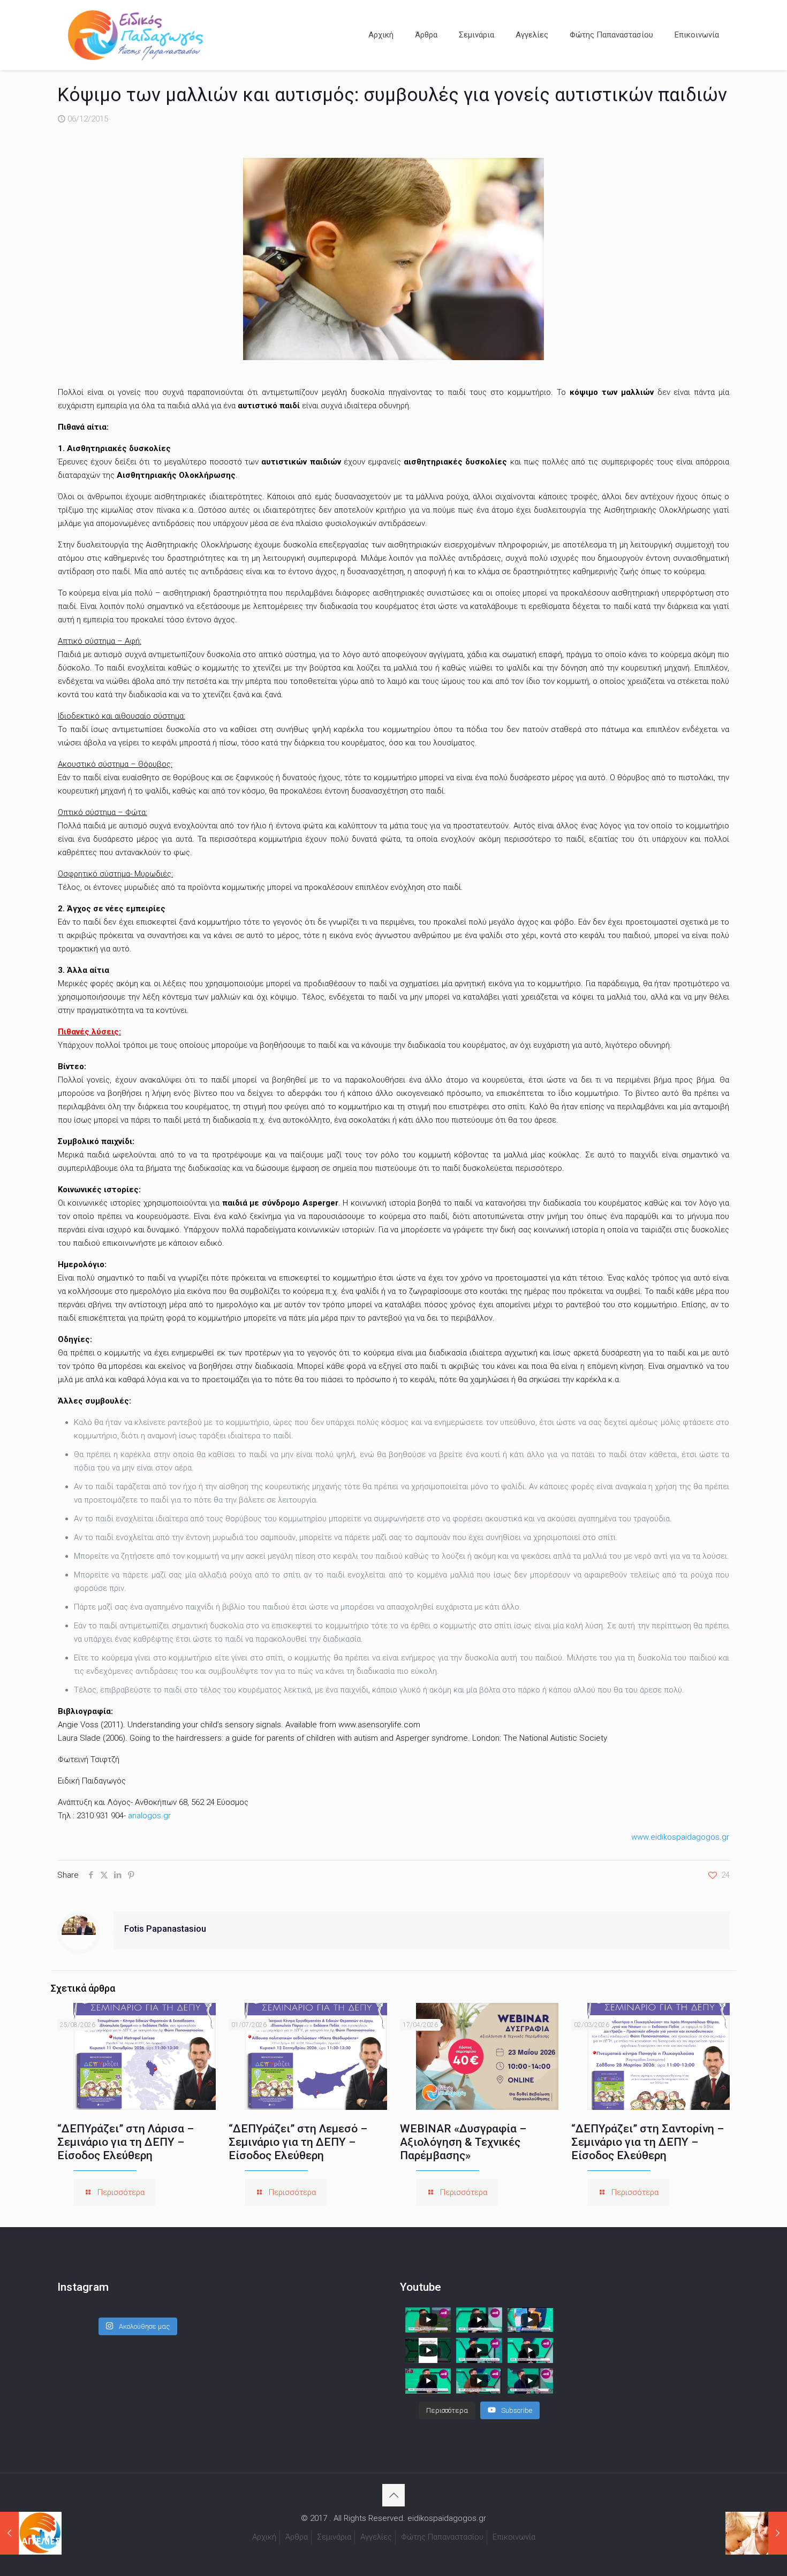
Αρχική (264, 2537)
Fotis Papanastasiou (165, 1929)
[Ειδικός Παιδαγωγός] (135, 35)
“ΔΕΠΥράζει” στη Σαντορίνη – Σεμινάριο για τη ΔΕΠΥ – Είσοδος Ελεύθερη (648, 2142)
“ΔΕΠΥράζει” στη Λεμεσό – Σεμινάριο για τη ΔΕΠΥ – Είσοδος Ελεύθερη (298, 2142)
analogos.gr (149, 1816)
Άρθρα (297, 2537)
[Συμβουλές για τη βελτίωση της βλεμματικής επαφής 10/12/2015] (756, 2533)
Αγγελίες (376, 2537)
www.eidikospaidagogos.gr (680, 1837)
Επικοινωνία (514, 2537)
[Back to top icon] (393, 2495)
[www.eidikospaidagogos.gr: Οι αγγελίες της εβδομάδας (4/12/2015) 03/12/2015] (31, 2533)
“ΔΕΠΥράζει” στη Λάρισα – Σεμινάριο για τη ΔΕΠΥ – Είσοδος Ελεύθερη (126, 2142)
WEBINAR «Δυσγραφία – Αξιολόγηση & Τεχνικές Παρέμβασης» (463, 2142)
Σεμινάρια (334, 2537)
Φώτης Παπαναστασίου (442, 2537)
